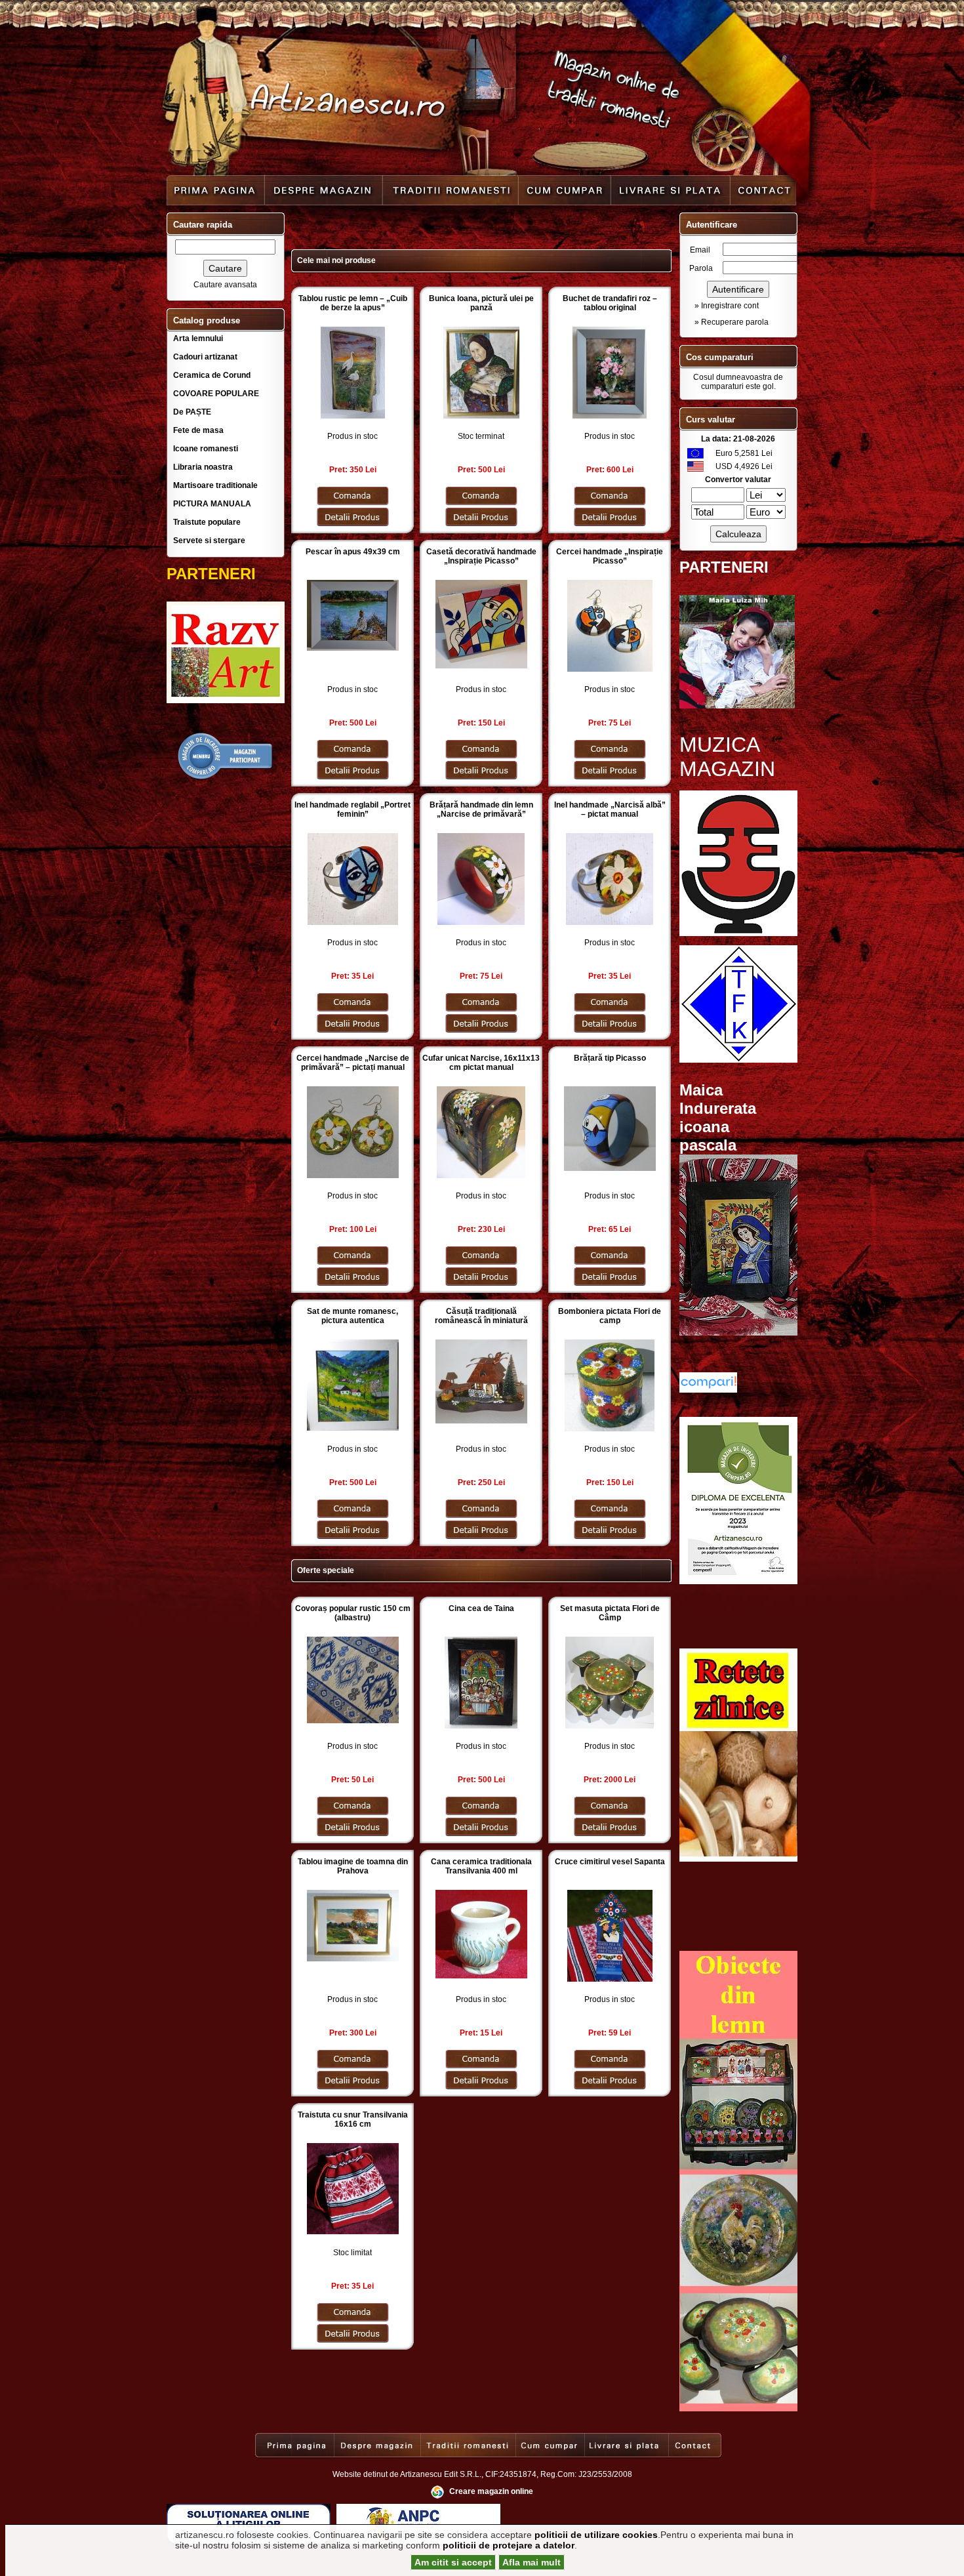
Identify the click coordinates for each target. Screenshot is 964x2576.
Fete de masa (198, 430)
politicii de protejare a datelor (509, 2545)
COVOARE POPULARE (216, 394)
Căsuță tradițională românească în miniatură (481, 1316)
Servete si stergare (209, 541)
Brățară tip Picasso (610, 1058)
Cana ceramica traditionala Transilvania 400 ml (481, 1866)
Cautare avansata (225, 285)
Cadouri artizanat (205, 357)
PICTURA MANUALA (212, 504)
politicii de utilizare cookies (596, 2535)
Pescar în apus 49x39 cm (353, 552)
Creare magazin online (491, 2491)
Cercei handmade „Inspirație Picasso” (610, 556)
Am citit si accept (453, 2562)
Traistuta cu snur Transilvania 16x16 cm (353, 2119)
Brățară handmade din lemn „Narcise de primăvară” (481, 809)
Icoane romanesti (206, 449)
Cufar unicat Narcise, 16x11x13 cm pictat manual (481, 1063)
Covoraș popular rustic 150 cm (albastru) (353, 1613)
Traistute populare (207, 522)
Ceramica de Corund (212, 375)
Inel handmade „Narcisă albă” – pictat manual (610, 809)
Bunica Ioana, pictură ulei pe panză (481, 303)
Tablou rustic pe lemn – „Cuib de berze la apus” (353, 303)
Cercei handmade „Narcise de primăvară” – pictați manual (353, 1063)
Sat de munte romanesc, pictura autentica (352, 1316)
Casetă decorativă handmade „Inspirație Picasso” (481, 556)
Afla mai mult (532, 2562)
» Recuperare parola (732, 322)
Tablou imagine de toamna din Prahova (353, 1866)
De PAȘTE (192, 412)
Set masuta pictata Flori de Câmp (610, 1613)
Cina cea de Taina (481, 1608)
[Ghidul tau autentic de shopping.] (708, 1390)
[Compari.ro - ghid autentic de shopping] (226, 778)
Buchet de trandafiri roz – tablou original (610, 303)
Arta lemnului (198, 338)
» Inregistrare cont (727, 306)
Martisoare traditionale (215, 485)
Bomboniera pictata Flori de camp (610, 1316)
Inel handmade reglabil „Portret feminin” (352, 809)
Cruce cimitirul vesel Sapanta (610, 1862)
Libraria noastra (203, 467)
